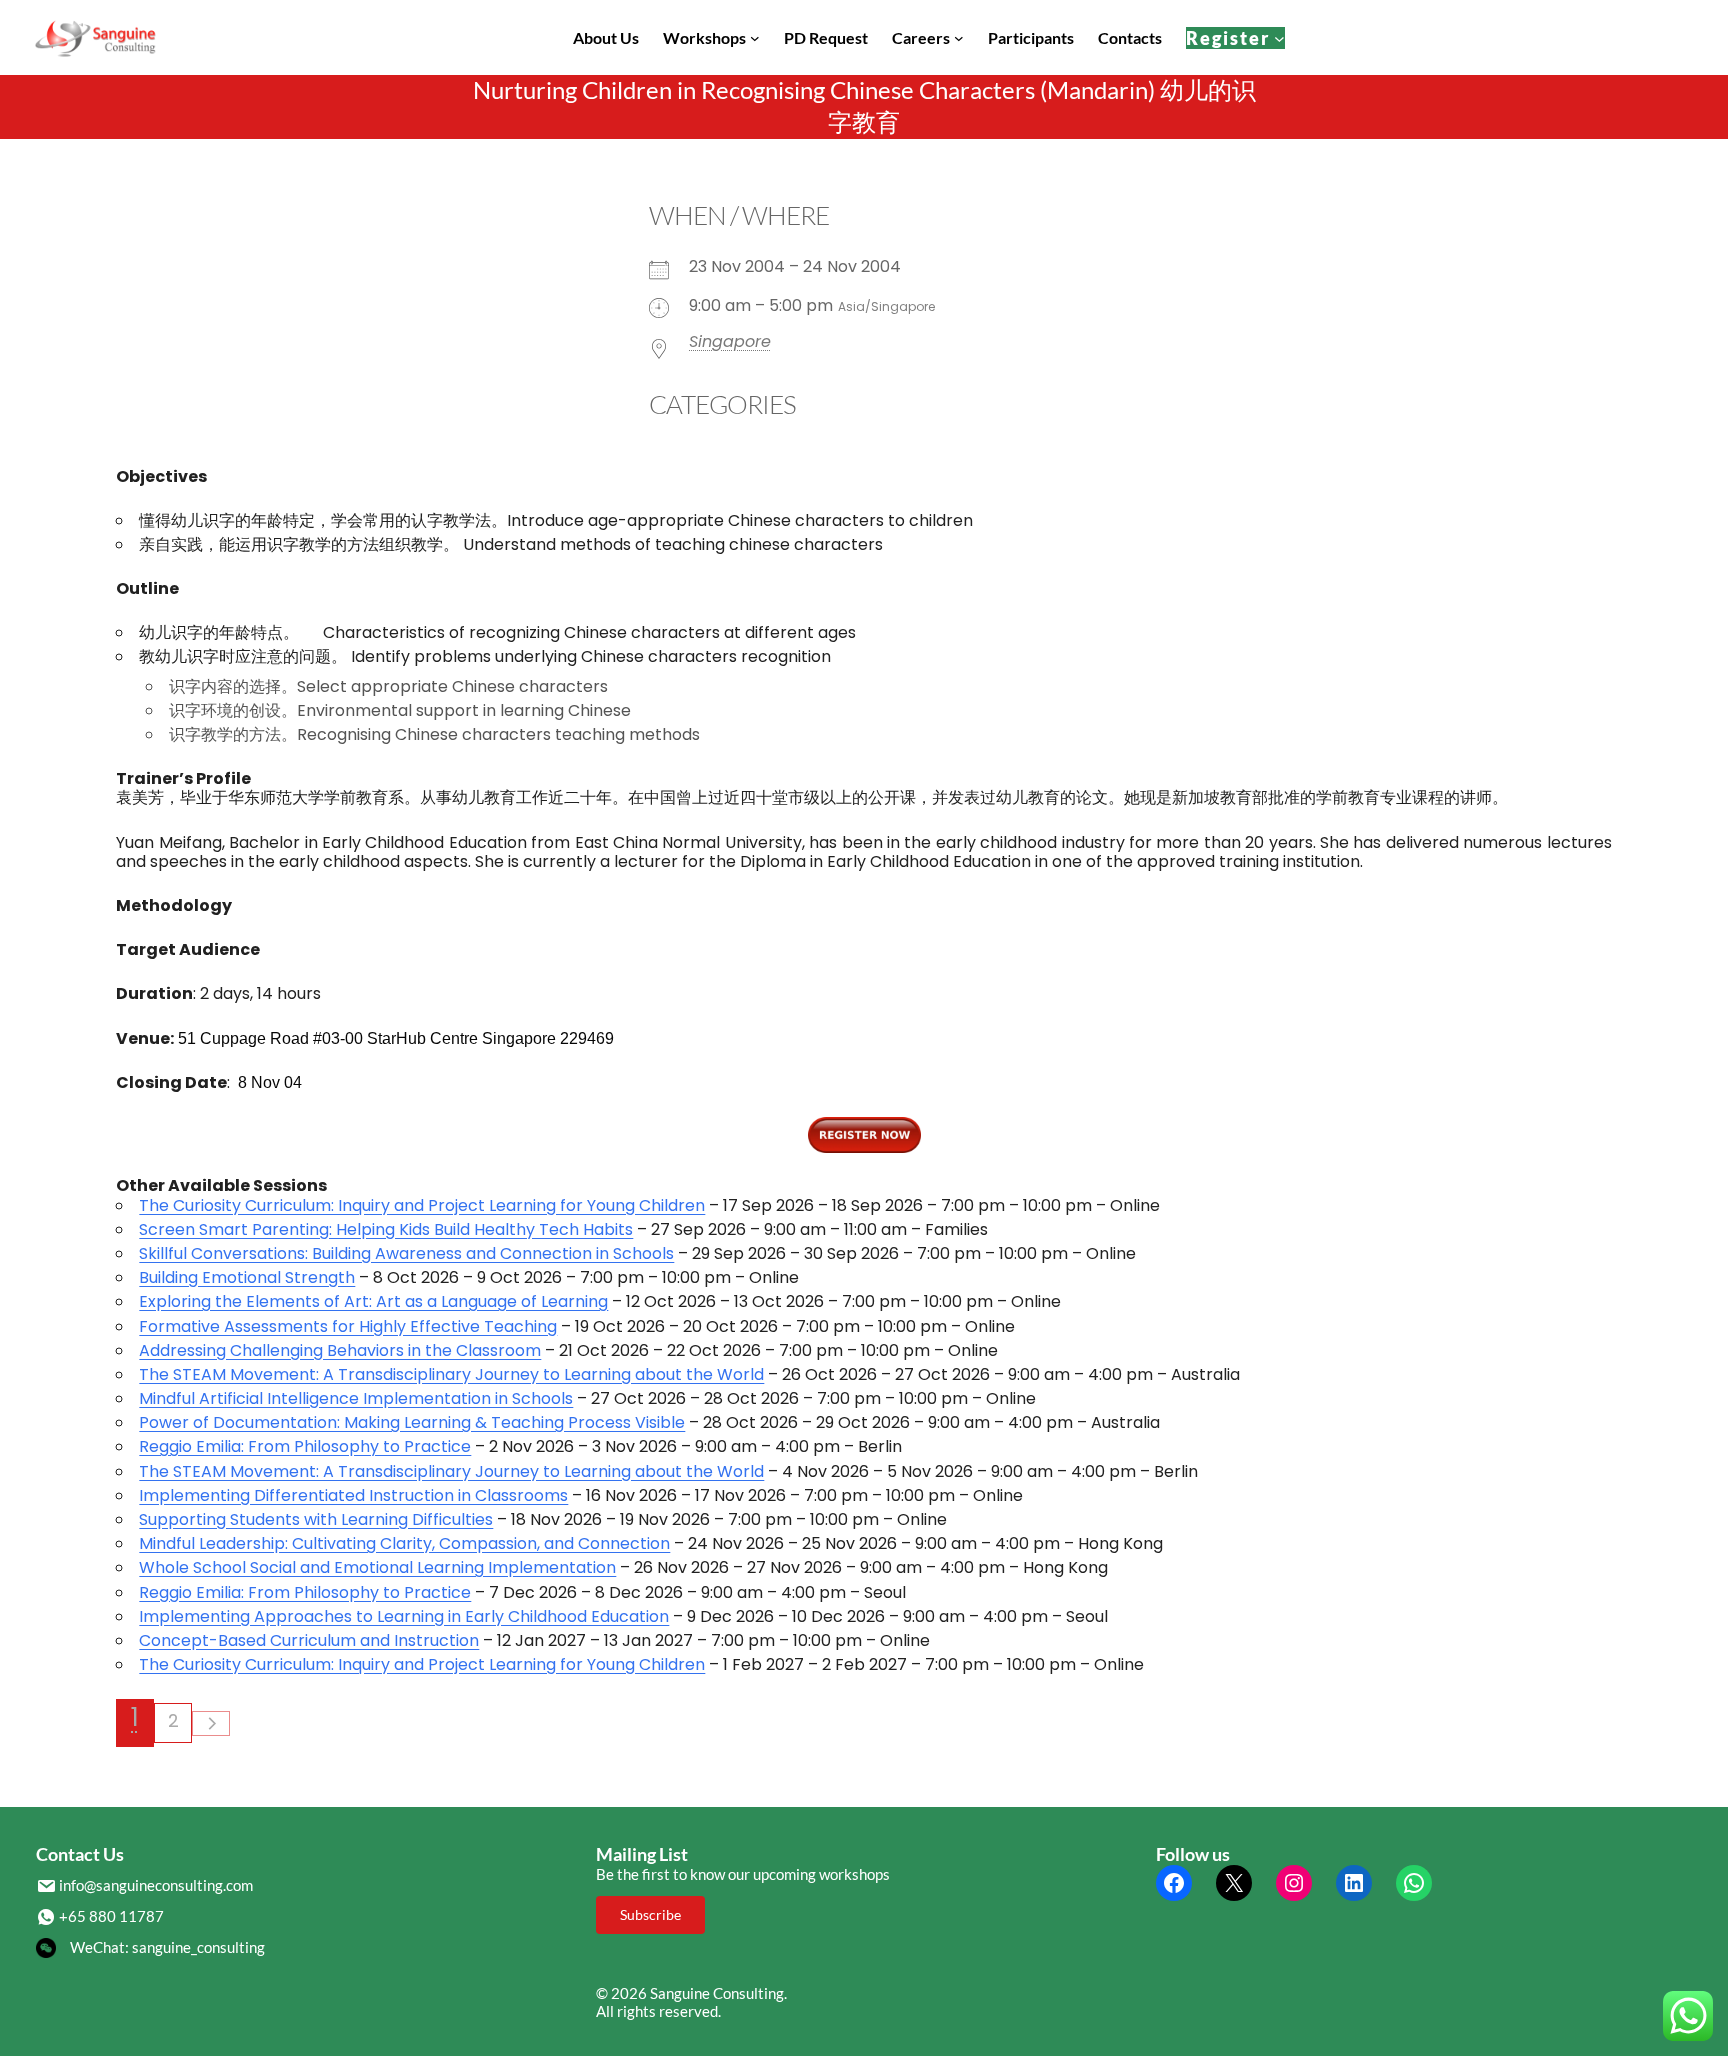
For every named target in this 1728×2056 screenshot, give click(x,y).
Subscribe (650, 1914)
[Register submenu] (1279, 37)
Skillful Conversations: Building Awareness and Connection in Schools (406, 1253)
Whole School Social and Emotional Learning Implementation (377, 1567)
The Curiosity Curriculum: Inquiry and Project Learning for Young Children (422, 1205)
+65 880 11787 (111, 1916)
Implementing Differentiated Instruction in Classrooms (353, 1495)
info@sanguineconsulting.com (156, 1885)
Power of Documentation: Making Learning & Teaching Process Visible (412, 1422)
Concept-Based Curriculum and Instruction (309, 1640)
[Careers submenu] (959, 38)
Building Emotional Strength (247, 1277)
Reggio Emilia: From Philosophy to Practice (305, 1446)
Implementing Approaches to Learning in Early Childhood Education (404, 1616)
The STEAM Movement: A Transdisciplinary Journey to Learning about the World (451, 1374)
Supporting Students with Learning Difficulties (316, 1519)
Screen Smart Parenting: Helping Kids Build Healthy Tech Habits (386, 1229)
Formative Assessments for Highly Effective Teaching (348, 1326)
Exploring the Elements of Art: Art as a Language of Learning (373, 1301)
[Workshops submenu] (755, 38)
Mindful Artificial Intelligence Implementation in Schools (356, 1398)
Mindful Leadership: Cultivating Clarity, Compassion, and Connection (404, 1543)
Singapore (730, 341)
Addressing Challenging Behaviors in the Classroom (340, 1350)
